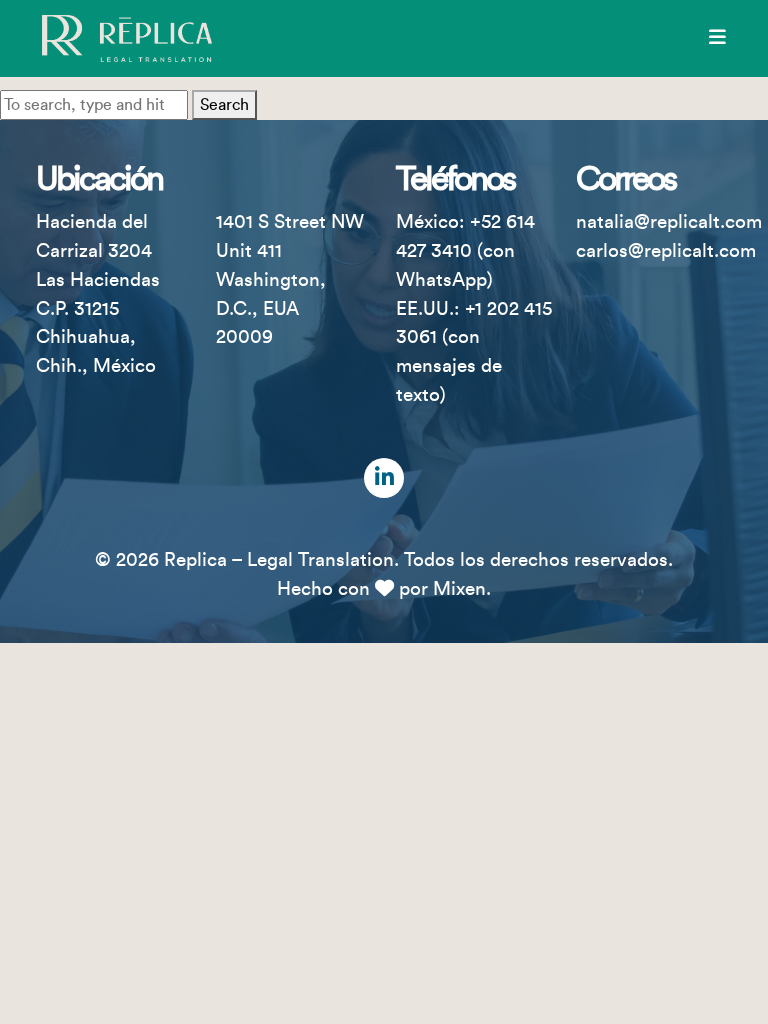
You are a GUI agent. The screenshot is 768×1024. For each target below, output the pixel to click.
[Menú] (717, 38)
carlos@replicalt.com (666, 251)
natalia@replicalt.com (669, 222)
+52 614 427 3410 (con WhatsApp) (465, 251)
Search (224, 105)
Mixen (459, 589)
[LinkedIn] (384, 478)
